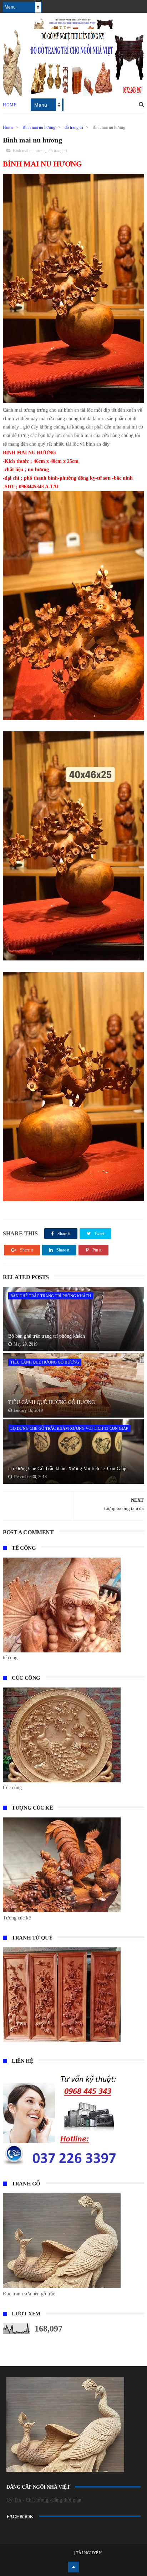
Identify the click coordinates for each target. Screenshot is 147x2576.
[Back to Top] (73, 2567)
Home (10, 105)
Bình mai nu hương (39, 127)
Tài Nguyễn (88, 2553)
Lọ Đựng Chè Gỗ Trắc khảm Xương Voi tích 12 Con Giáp (69, 1428)
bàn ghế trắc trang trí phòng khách (51, 1296)
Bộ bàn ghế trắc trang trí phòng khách (47, 1336)
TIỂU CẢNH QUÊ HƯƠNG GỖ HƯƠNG (45, 1362)
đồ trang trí (74, 127)
